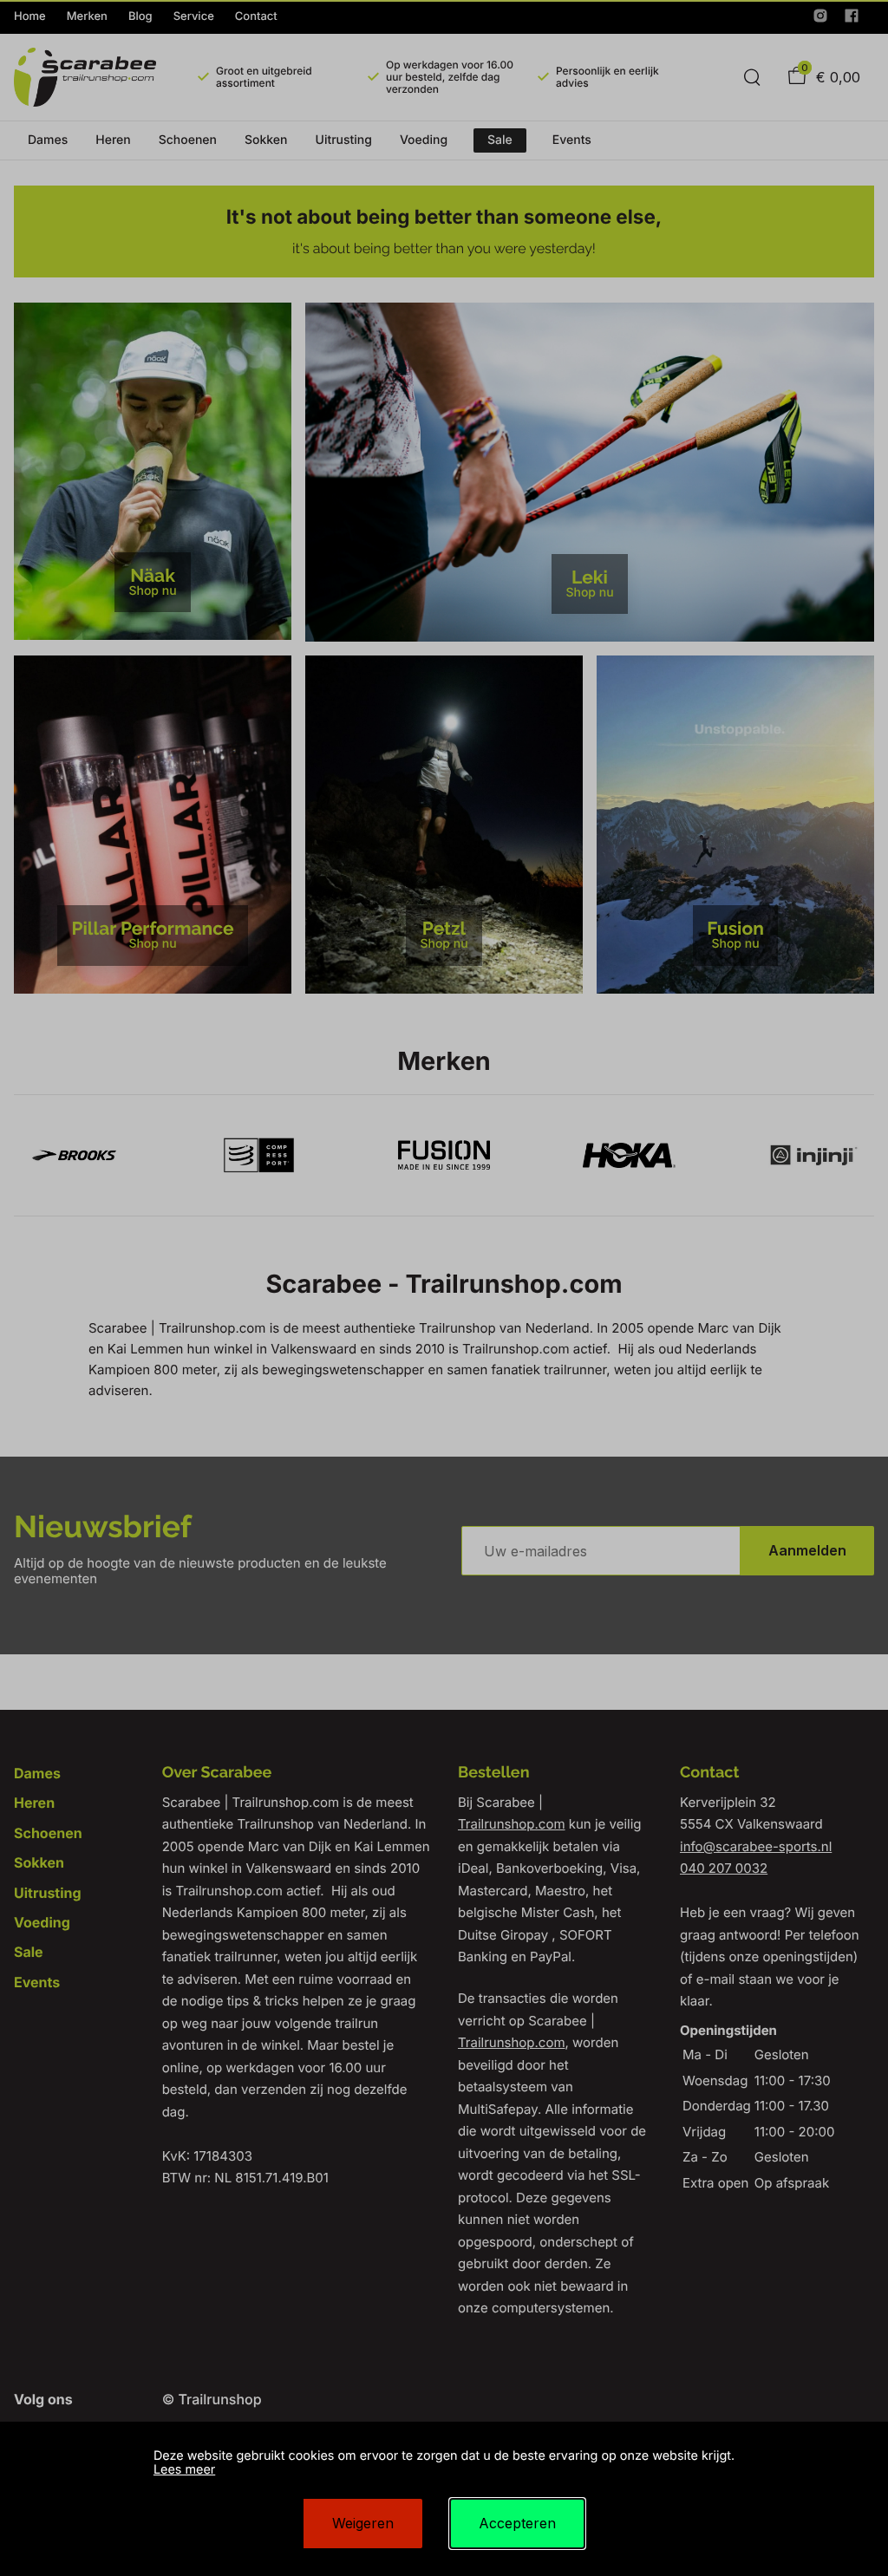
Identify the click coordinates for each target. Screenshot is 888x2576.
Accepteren (517, 2523)
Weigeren (363, 2523)
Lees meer (184, 2470)
